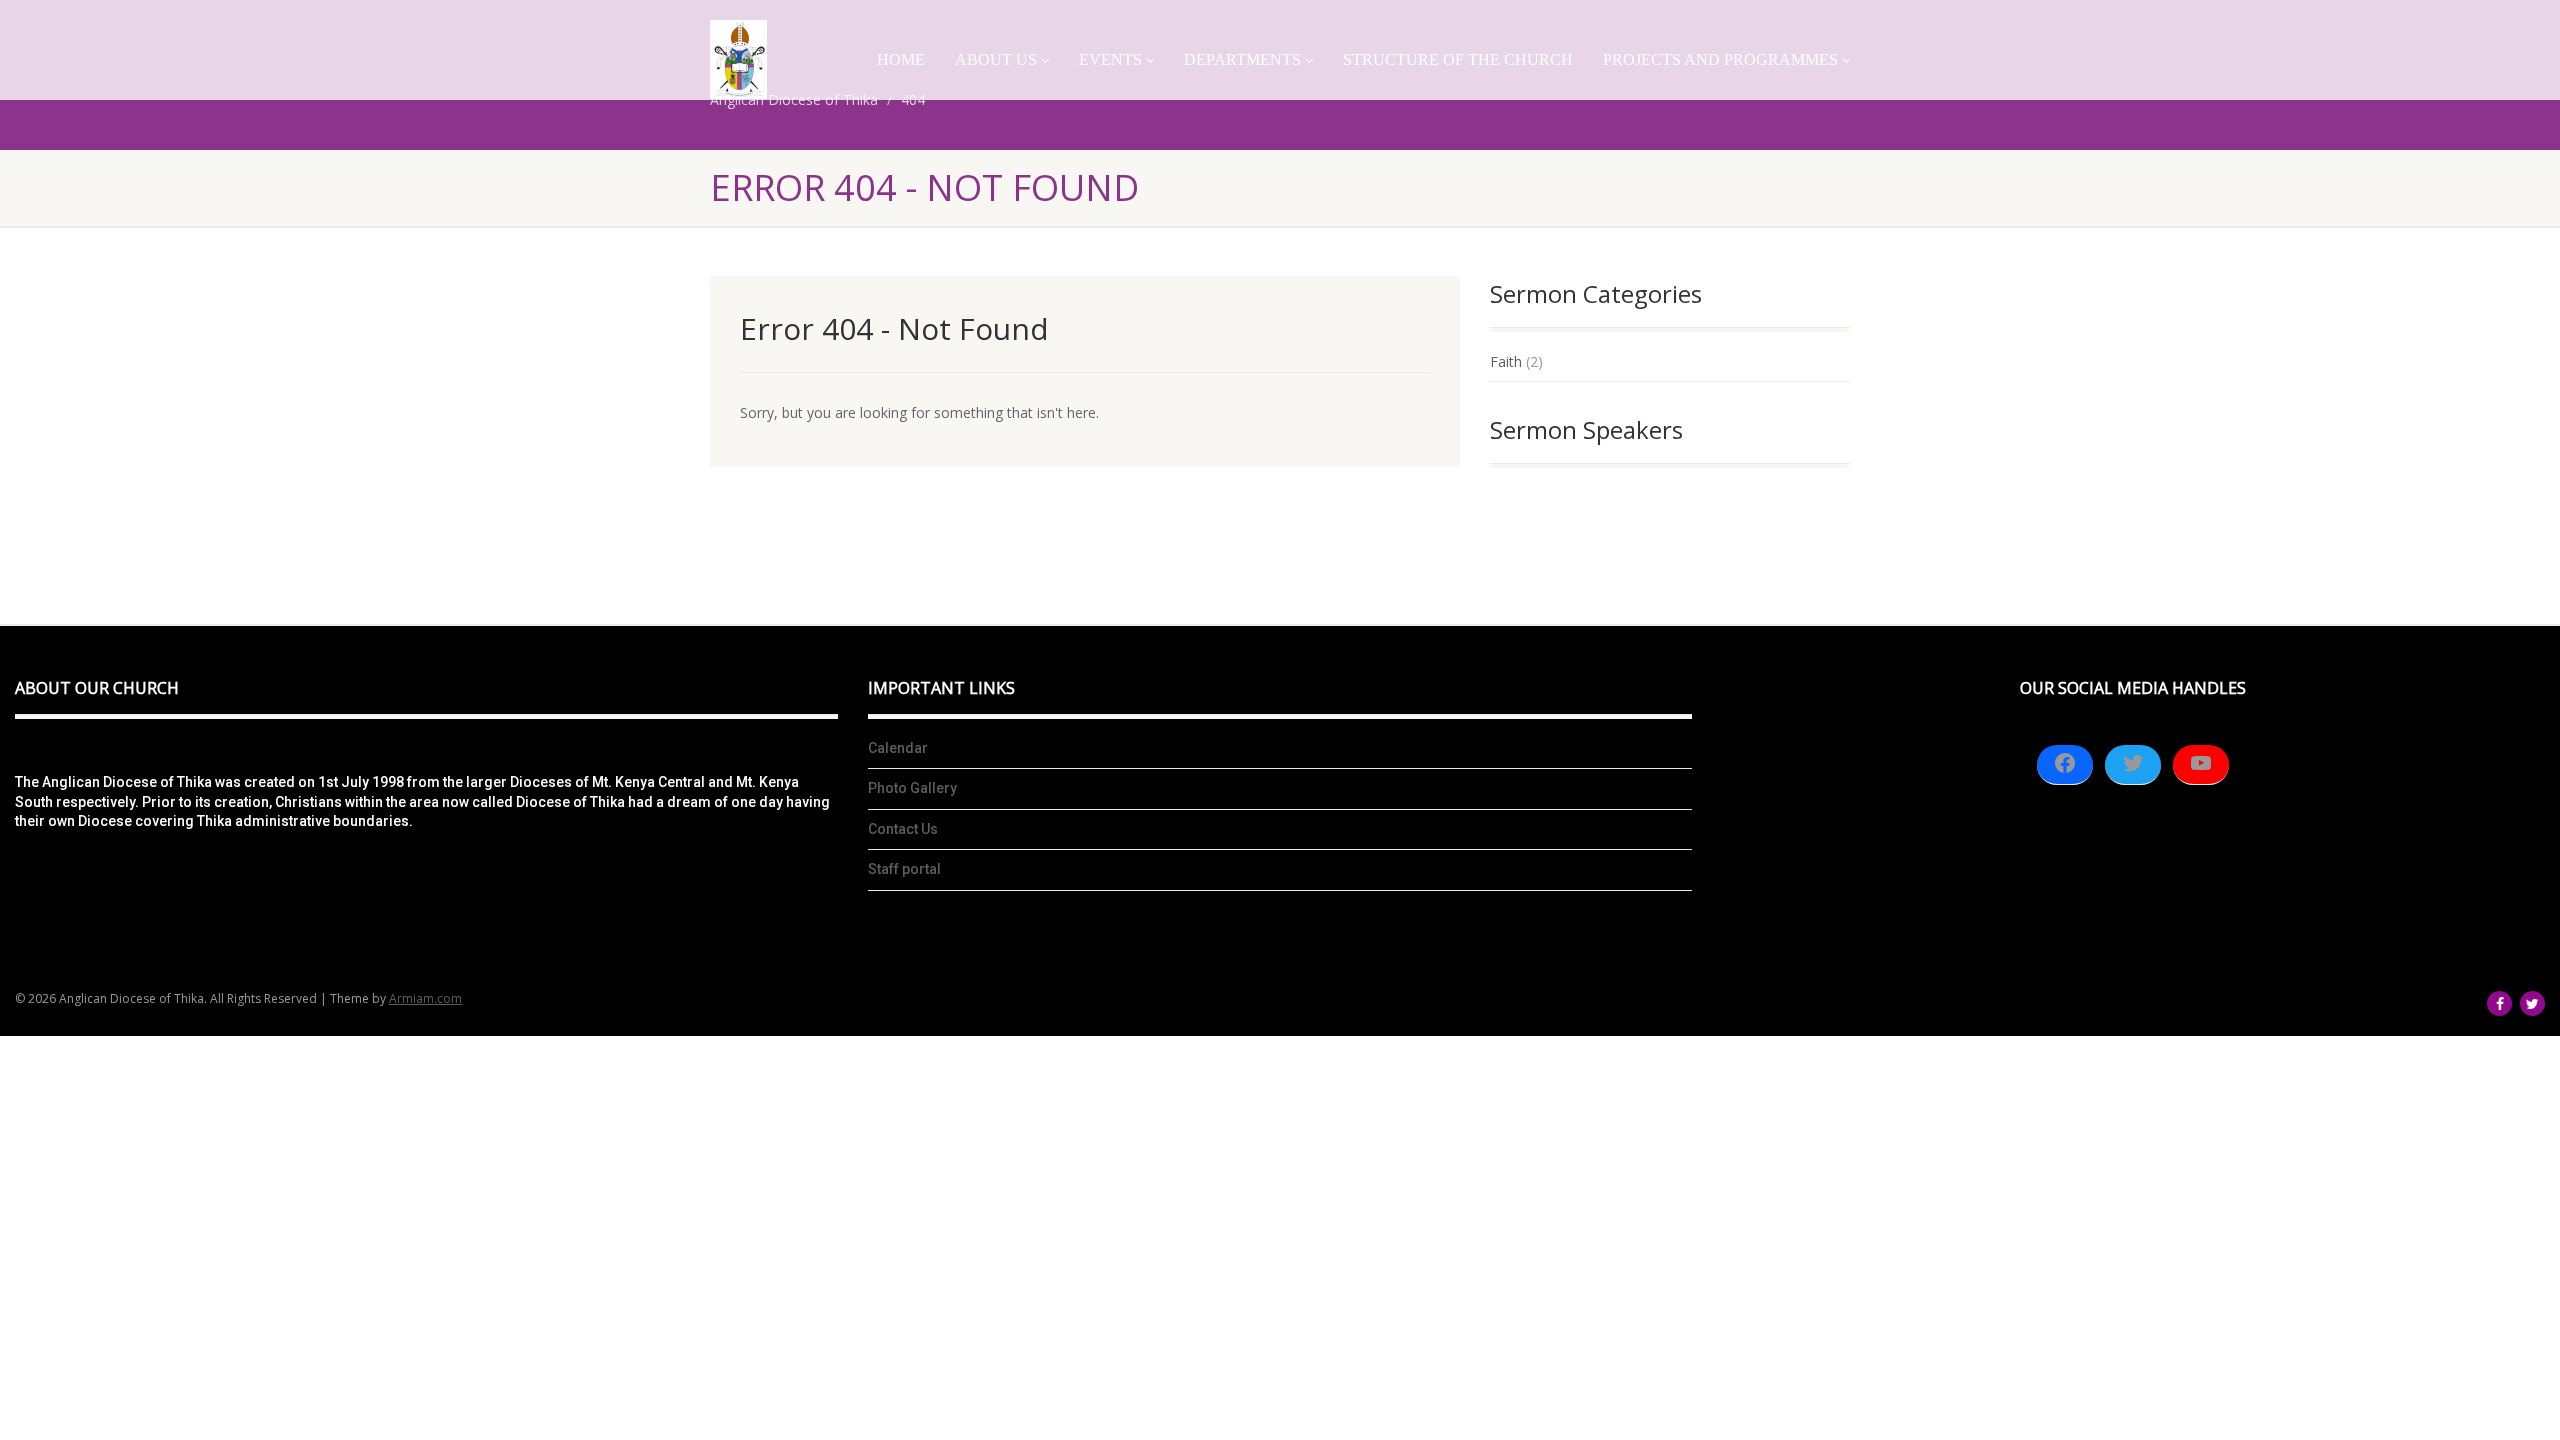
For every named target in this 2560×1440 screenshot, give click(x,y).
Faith (1506, 361)
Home (901, 59)
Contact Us (903, 829)
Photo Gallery (912, 788)
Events (1110, 59)
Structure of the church (1458, 59)
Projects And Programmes (1720, 59)
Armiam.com (425, 998)
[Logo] (738, 59)
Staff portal (904, 869)
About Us (996, 59)
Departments (1242, 59)
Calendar (898, 748)
